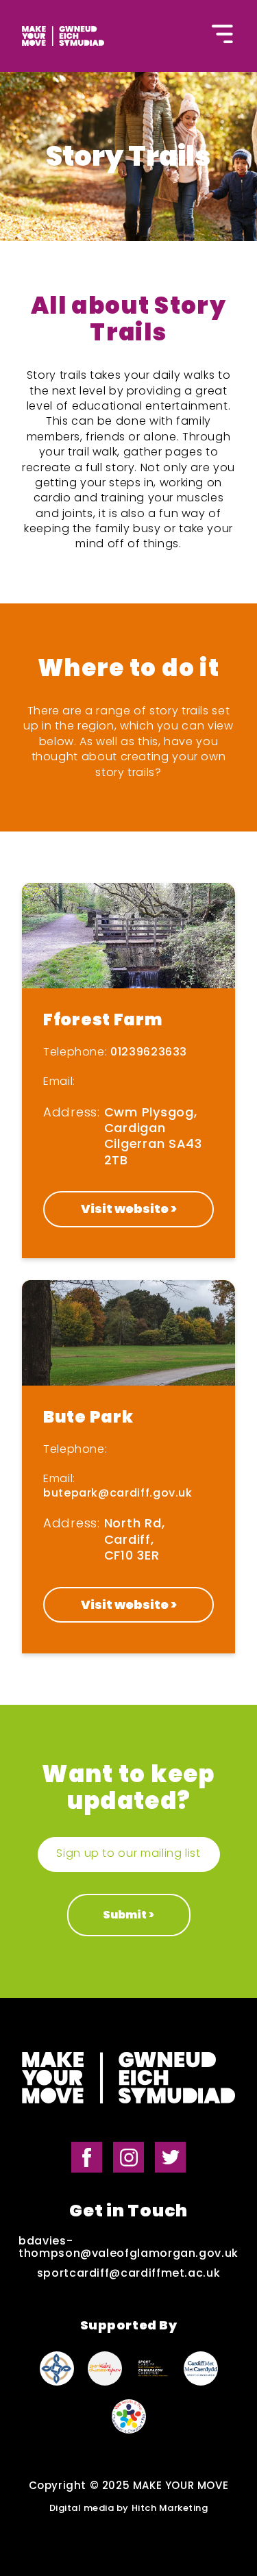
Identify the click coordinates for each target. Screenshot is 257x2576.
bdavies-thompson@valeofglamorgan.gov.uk (128, 2248)
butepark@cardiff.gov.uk (118, 1493)
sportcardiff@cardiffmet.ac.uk (129, 2273)
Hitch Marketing (170, 2509)
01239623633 (149, 1052)
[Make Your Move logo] (128, 2079)
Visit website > (129, 1209)
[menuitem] (60, 41)
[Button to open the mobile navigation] (223, 36)
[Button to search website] (128, 39)
